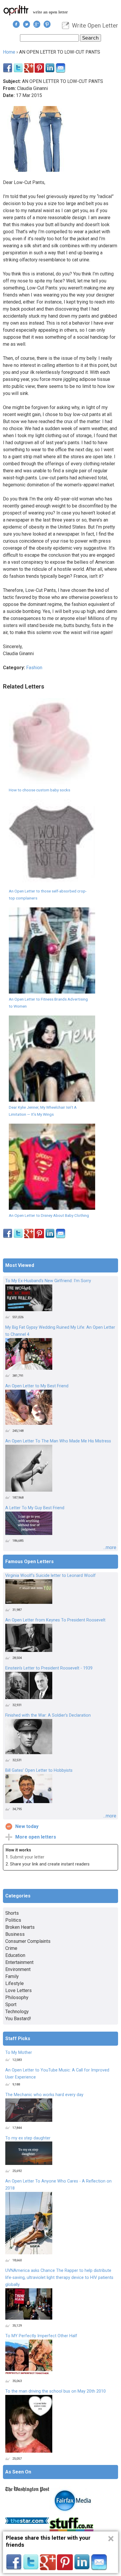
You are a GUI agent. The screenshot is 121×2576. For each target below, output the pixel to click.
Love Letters (19, 1990)
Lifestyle (15, 1983)
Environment (18, 1969)
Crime (11, 1948)
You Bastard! (18, 2019)
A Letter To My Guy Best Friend (35, 1508)
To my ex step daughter (28, 2138)
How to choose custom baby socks (40, 790)
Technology (17, 2012)
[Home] (16, 10)
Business (15, 1934)
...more (110, 1547)
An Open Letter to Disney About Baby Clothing (49, 1215)
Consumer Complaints (28, 1941)
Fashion (34, 668)
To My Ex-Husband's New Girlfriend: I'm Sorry (48, 1281)
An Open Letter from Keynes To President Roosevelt (55, 1620)
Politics (13, 1920)
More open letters (36, 1837)
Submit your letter (27, 1857)
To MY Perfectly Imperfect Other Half (41, 2336)
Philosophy (17, 1997)
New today (27, 1826)
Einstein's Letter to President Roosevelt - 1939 (49, 1668)
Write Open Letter (95, 25)
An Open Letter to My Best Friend (37, 1386)
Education (15, 1955)
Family (12, 1976)
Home (9, 52)
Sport (11, 2005)
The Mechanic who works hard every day (44, 2095)
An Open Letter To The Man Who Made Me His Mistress (58, 1441)
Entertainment (19, 1962)
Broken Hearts (20, 1927)
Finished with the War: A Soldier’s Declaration (48, 1715)
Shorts (12, 1913)
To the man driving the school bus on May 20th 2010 (56, 2391)
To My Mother (19, 2053)
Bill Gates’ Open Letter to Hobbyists (39, 1770)
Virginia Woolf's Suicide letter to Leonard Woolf (51, 1576)
